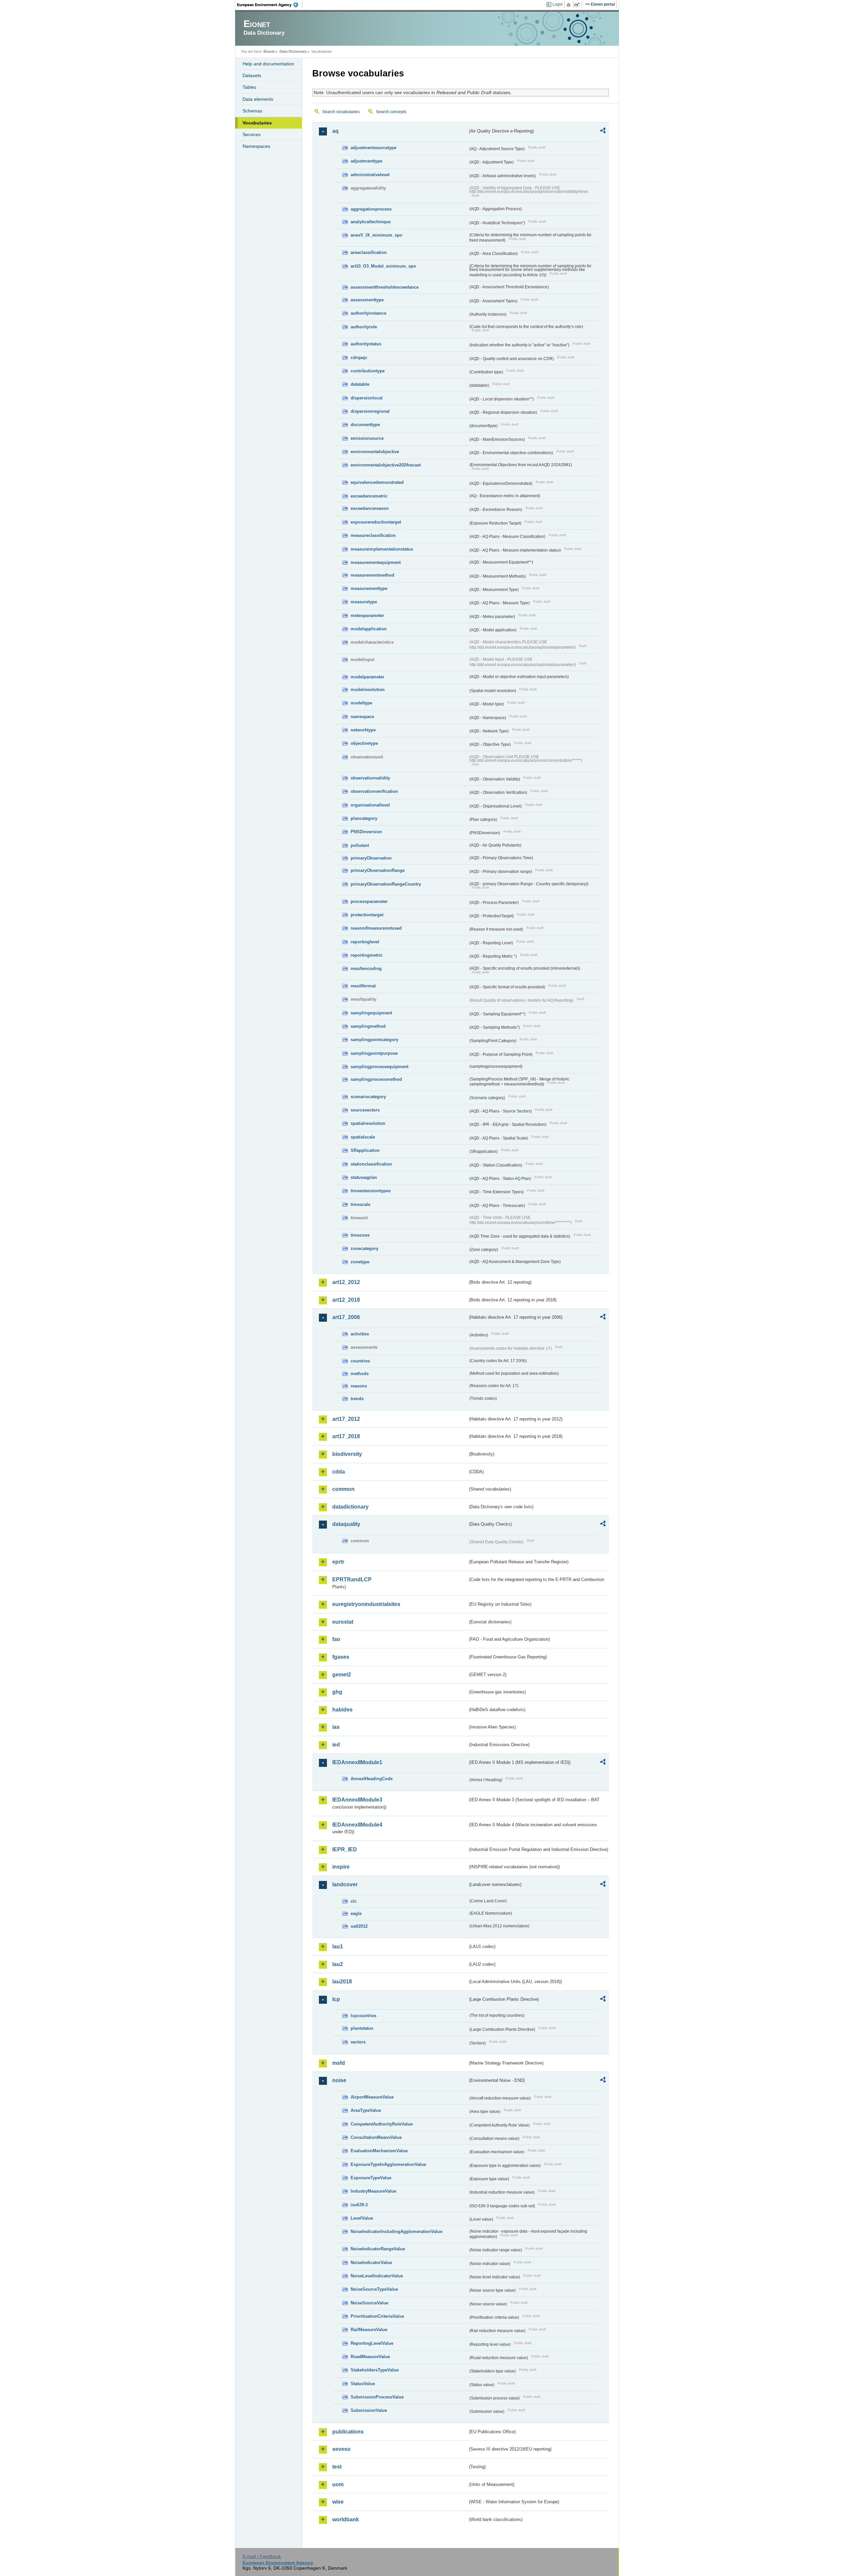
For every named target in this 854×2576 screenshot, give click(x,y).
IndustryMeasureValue (373, 2191)
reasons (359, 1386)
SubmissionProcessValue (377, 2397)
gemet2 (342, 1675)
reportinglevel (365, 942)
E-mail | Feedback (262, 2556)
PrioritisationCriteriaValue (377, 2316)
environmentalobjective (375, 452)
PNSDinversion (366, 832)
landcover (345, 1884)
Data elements (258, 99)
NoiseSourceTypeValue (374, 2289)
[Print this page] (570, 5)
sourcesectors (365, 1110)
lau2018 (342, 1982)
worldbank (346, 2519)
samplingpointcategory (374, 1040)
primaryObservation (371, 858)
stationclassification (371, 1164)
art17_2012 (346, 1419)
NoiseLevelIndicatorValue (377, 2276)
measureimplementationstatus (382, 549)
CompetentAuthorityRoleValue (382, 2124)
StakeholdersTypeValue (375, 2370)
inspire (341, 1867)
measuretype (364, 602)
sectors (358, 2042)
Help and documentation (268, 64)
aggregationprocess (371, 209)
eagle (356, 1913)
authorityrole (364, 327)
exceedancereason (370, 508)
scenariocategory (368, 1097)
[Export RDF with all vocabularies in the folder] (603, 131)
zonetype (360, 1262)
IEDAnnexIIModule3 (357, 1800)
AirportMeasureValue (372, 2097)
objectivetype (364, 743)
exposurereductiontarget (376, 522)
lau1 (338, 1947)
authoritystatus (366, 344)
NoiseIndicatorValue (371, 2263)
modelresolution (368, 690)
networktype (363, 730)
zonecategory (364, 1248)
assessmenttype (367, 300)
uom (338, 2484)
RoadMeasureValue (370, 2357)
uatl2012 (359, 1926)
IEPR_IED (345, 1849)
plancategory (364, 818)
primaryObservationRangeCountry (386, 884)
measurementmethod (372, 575)
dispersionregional (370, 411)
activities (360, 1334)
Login (558, 4)
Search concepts (391, 112)
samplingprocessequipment (379, 1067)
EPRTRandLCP (352, 1579)
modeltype (361, 703)
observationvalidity (370, 778)
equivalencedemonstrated (377, 482)
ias (336, 1727)
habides (342, 1710)
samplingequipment (371, 1013)
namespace (362, 717)
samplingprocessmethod (376, 1079)
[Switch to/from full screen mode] (578, 5)
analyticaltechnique (371, 222)
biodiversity (347, 1454)
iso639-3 (359, 2205)
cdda (339, 1472)
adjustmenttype (366, 161)
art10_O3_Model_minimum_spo (383, 266)
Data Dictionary (293, 51)
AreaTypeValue (366, 2110)
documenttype (365, 425)
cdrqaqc (359, 358)
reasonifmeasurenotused (376, 928)
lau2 (338, 1964)
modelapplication (369, 629)
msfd (339, 2063)
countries (360, 1361)
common (343, 1489)
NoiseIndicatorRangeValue (378, 2249)
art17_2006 (346, 1317)
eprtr (338, 1562)
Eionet (269, 51)
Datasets (252, 75)
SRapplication (365, 1150)
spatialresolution (368, 1123)
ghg (337, 1692)
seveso (341, 2449)
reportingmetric (367, 955)
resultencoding (366, 969)
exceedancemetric (369, 496)
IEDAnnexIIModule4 (357, 1825)
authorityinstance (368, 313)
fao (336, 1639)
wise (338, 2502)
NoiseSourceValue (369, 2303)
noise (339, 2080)
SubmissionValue (369, 2410)
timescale (360, 1204)
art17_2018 (346, 1436)
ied (336, 1745)
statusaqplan (364, 1177)
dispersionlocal (367, 398)
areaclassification (369, 252)
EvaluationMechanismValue (379, 2151)
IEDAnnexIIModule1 (357, 1762)
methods (360, 1374)
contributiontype (368, 371)
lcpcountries (363, 2016)
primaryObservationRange (378, 870)
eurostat (343, 1622)
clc (354, 1901)
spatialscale (363, 1137)
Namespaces (256, 146)
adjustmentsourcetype (373, 148)
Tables (249, 87)
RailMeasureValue (369, 2330)
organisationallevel (370, 805)
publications (348, 2432)
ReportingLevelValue (372, 2343)
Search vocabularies (341, 112)
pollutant (360, 845)
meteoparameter (367, 615)
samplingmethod (368, 1026)
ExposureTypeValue (371, 2178)
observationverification (374, 791)
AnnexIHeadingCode (372, 1779)
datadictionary (350, 1507)
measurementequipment (376, 562)
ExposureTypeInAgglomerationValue (388, 2164)
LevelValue (362, 2218)
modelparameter (367, 677)
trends (357, 1399)
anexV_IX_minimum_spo (376, 235)
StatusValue (363, 2384)
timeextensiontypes (371, 1191)
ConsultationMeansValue (376, 2137)
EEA (270, 5)
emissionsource (367, 438)
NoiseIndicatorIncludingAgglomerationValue (396, 2231)
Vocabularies (257, 123)
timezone (360, 1235)
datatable (360, 384)
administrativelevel (370, 175)
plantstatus (362, 2028)
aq (335, 131)
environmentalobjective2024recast (386, 465)
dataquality (346, 1524)
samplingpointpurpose (374, 1053)
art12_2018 (346, 1300)
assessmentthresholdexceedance (385, 287)
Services (252, 134)
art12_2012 (346, 1282)
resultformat (363, 986)
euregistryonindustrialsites (366, 1604)
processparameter (369, 901)
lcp (336, 1999)
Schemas (252, 111)
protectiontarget (367, 915)
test (337, 2467)
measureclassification (373, 535)
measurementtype (369, 588)
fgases (341, 1657)
